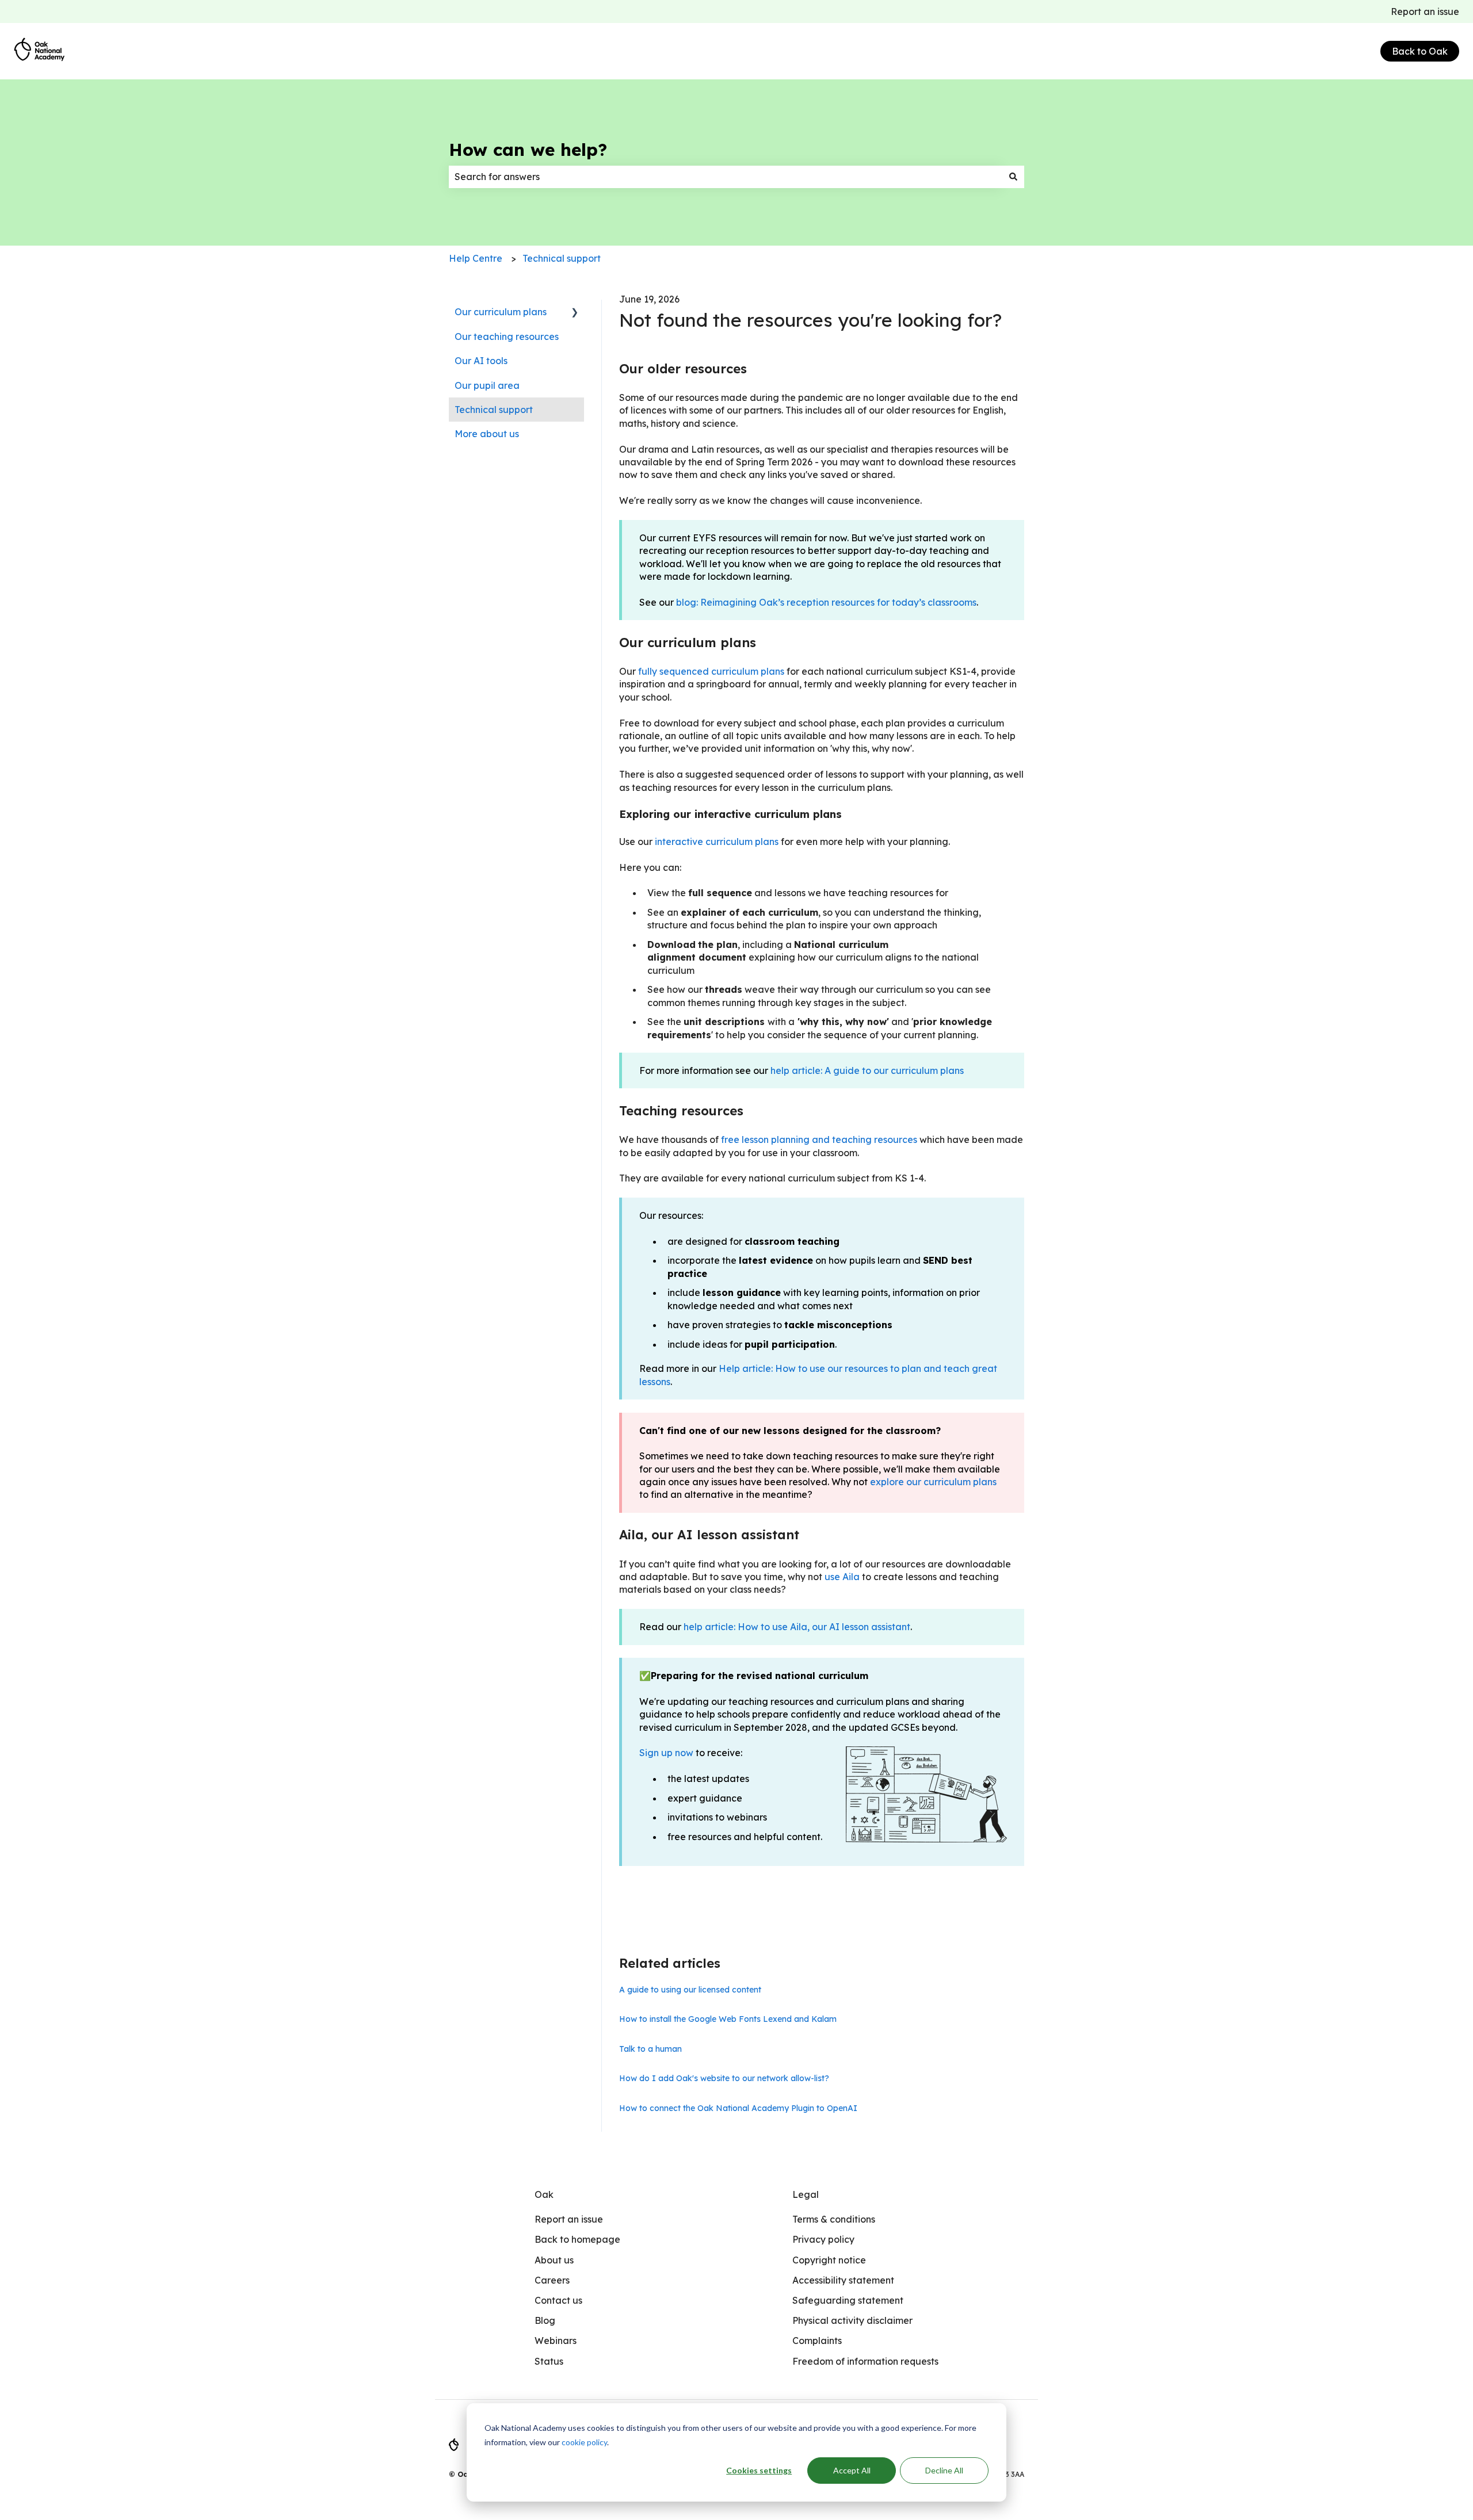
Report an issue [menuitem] (569, 2219)
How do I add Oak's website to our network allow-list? (724, 2078)
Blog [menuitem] (545, 2320)
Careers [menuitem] (552, 2280)
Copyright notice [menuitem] (829, 2260)
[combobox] (726, 177)
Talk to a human (650, 2049)
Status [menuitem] (549, 2361)
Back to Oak (1420, 51)
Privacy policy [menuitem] (823, 2239)
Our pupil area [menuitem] (487, 385)
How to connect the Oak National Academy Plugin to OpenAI (738, 2108)
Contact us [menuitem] (558, 2300)
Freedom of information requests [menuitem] (865, 2361)
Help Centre (476, 258)
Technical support (562, 258)
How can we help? (528, 150)
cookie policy (584, 2442)
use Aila (842, 1577)
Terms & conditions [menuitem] (834, 2219)
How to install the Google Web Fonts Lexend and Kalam (728, 2019)
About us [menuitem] (554, 2260)
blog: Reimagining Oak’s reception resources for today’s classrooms (826, 602)
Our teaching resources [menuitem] (507, 336)
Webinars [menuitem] (556, 2341)
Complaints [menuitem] (817, 2341)
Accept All (852, 2470)
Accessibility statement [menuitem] (843, 2280)
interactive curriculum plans (717, 842)
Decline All (944, 2470)
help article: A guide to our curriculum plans (867, 1070)
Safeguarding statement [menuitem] (848, 2300)
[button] (575, 313)
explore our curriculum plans (933, 1482)
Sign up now (666, 1753)
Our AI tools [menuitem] (481, 361)
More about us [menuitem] (487, 434)
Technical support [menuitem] (494, 410)
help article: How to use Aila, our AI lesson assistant (797, 1627)
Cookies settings (759, 2470)
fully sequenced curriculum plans (711, 671)
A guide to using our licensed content (690, 1990)
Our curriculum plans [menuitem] (501, 312)
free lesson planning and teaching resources (819, 1139)
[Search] (1013, 177)
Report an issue (1425, 12)
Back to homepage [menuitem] (577, 2239)
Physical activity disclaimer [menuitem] (852, 2320)
